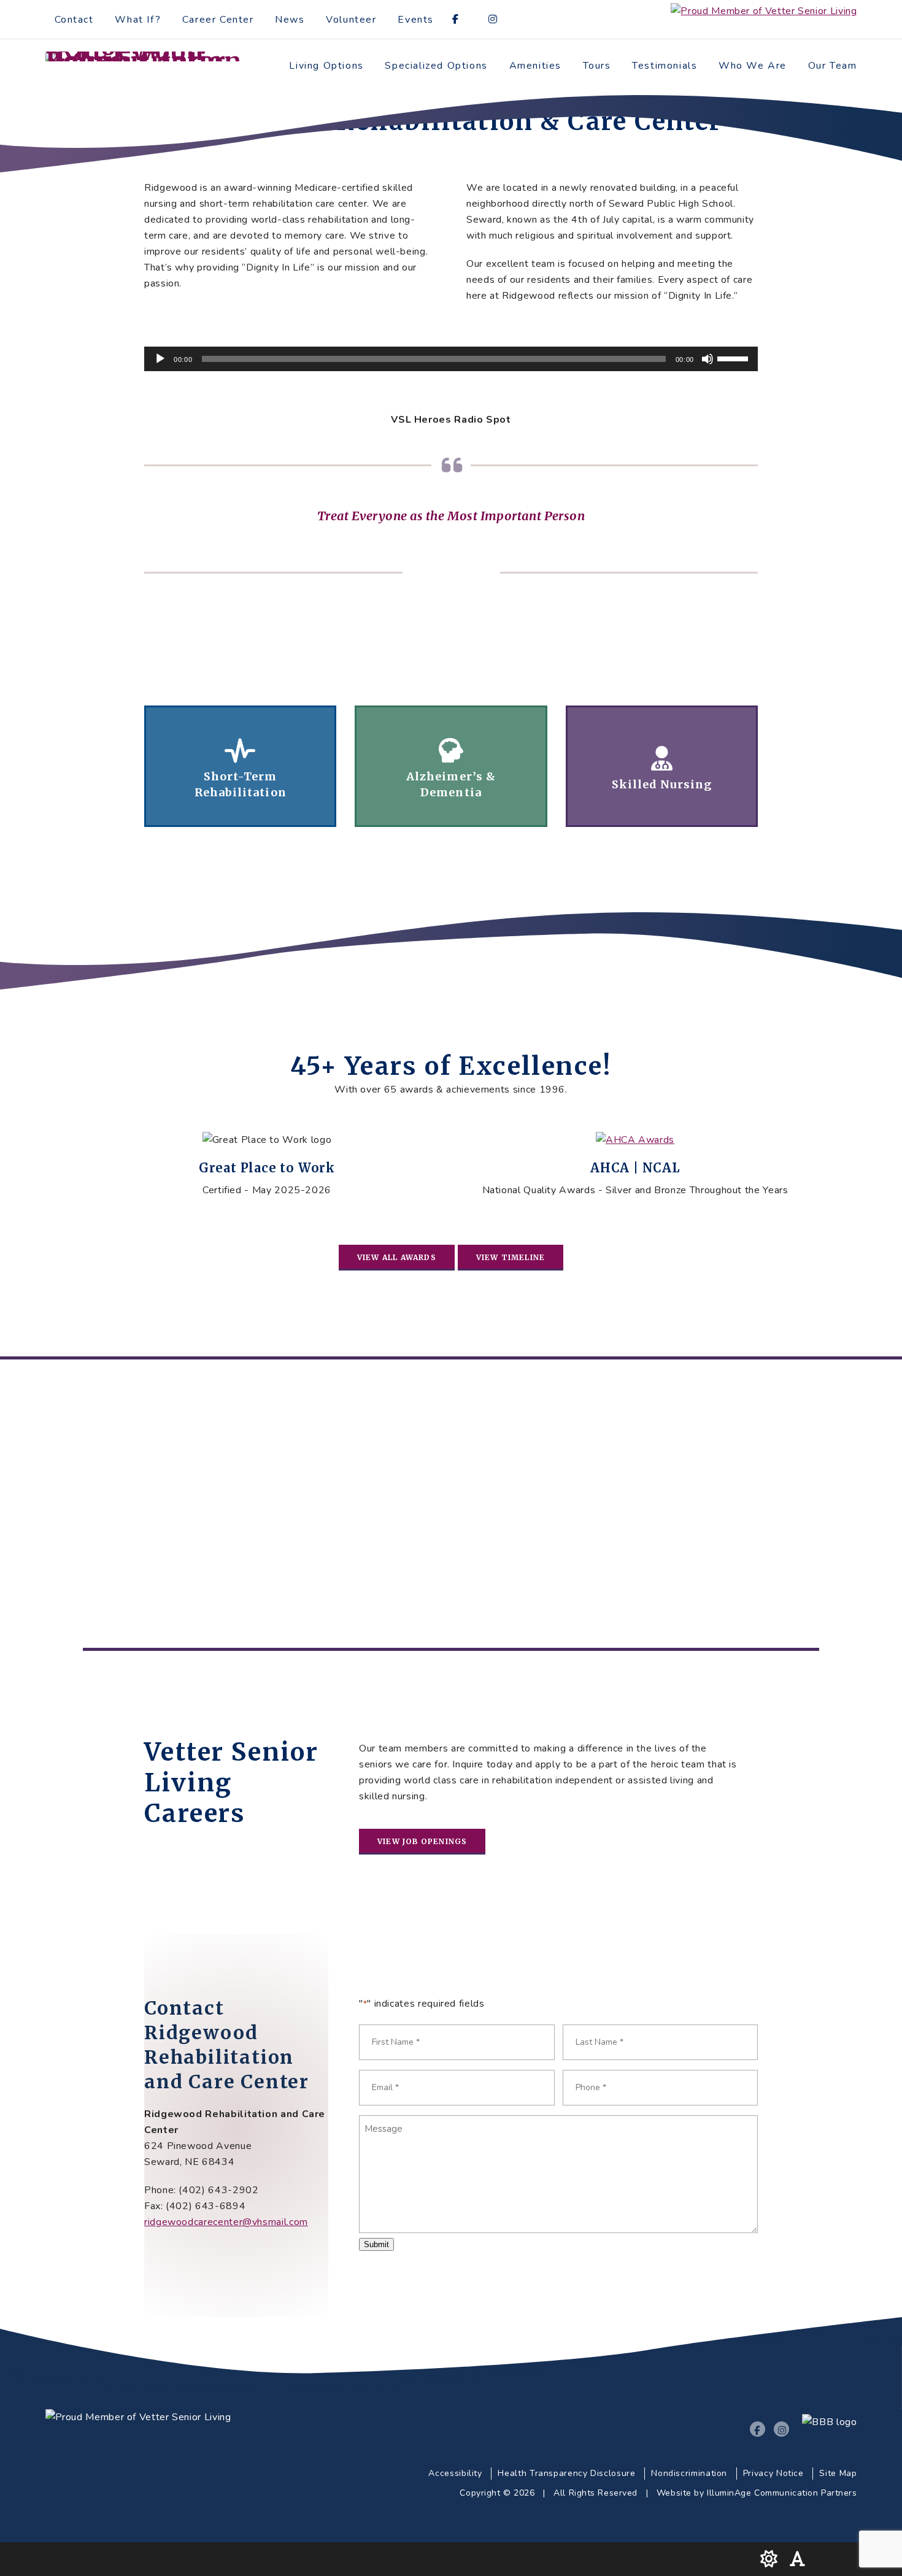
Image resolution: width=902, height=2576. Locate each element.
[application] (451, 359)
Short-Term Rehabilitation (240, 766)
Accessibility (455, 2473)
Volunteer (351, 20)
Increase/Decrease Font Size (800, 2559)
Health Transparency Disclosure (566, 2473)
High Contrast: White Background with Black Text (770, 2559)
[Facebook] (460, 21)
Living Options (326, 66)
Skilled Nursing (662, 766)
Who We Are (753, 66)
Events (416, 20)
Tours (597, 66)
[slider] (734, 358)
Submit (376, 2244)
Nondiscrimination (689, 2473)
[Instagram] (498, 21)
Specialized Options (436, 66)
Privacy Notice (773, 2473)
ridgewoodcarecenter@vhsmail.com (226, 2222)
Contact (74, 20)
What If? (138, 20)
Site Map (838, 2473)
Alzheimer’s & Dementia (451, 766)
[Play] (160, 359)
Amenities (535, 66)
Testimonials (665, 66)
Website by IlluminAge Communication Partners (757, 2493)
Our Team (833, 66)
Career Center (218, 20)
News (290, 20)
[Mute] (707, 359)
